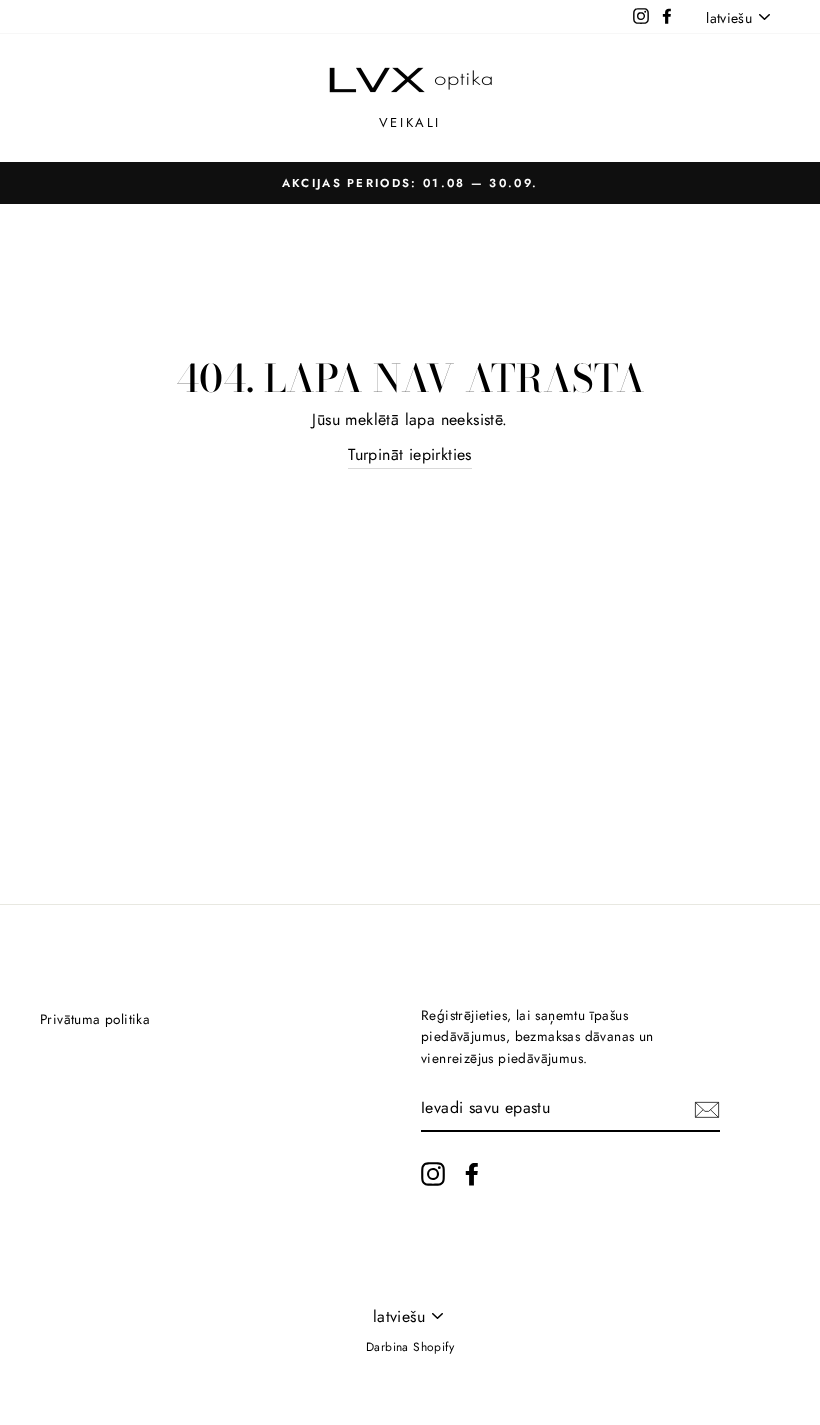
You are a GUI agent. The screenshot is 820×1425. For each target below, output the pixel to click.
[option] (410, 183)
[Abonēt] (707, 1108)
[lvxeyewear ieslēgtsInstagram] (433, 1174)
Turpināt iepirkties (410, 454)
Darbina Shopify (410, 1347)
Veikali (410, 122)
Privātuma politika (95, 1019)
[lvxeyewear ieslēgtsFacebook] (472, 1174)
